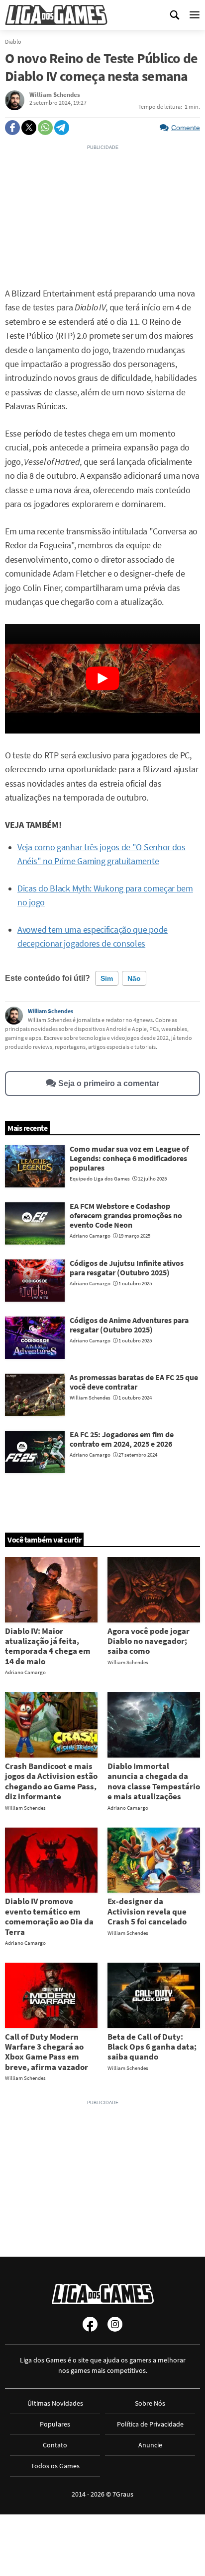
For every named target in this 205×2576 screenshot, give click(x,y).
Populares (55, 2424)
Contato (55, 2445)
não (134, 978)
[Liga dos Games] (56, 15)
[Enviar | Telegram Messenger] (62, 128)
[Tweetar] (29, 128)
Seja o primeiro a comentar (109, 1083)
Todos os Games (55, 2466)
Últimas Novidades (55, 2403)
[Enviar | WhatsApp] (45, 128)
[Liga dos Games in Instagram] (115, 2324)
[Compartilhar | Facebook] (12, 128)
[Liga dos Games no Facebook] (90, 2324)
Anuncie (150, 2445)
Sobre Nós (150, 2403)
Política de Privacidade (150, 2424)
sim (107, 978)
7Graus (123, 2494)
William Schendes (51, 1011)
